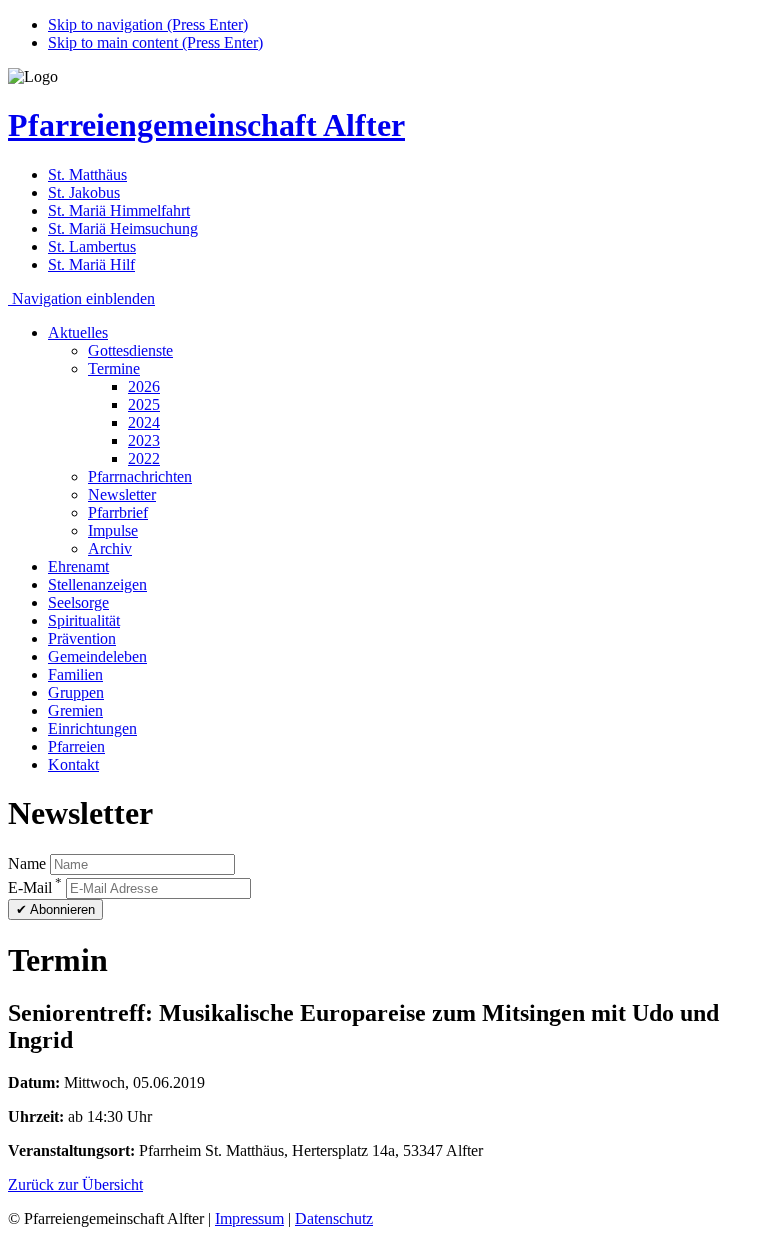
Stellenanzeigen (97, 584)
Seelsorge (78, 602)
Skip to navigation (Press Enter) (148, 24)
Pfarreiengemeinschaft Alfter (206, 125)
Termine (114, 368)
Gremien (75, 710)
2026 (144, 386)
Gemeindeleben (97, 656)
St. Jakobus (84, 192)
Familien (75, 674)
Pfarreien (76, 746)
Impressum (249, 1218)
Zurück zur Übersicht (75, 1184)
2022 (144, 458)
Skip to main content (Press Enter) (155, 42)
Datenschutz (334, 1218)
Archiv (110, 548)
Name (27, 863)
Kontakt (73, 764)
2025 (144, 404)
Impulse (113, 530)
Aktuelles (78, 332)
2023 (144, 440)
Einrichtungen (92, 728)
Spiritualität (84, 620)
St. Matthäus (87, 174)
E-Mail (35, 887)
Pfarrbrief (118, 512)
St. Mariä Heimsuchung (123, 228)
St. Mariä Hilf (91, 264)
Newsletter (122, 494)
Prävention (82, 638)
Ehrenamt (78, 566)
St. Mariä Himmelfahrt (119, 210)
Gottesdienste (130, 350)
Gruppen (76, 692)
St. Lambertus (92, 246)
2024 (144, 422)
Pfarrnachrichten (140, 476)
